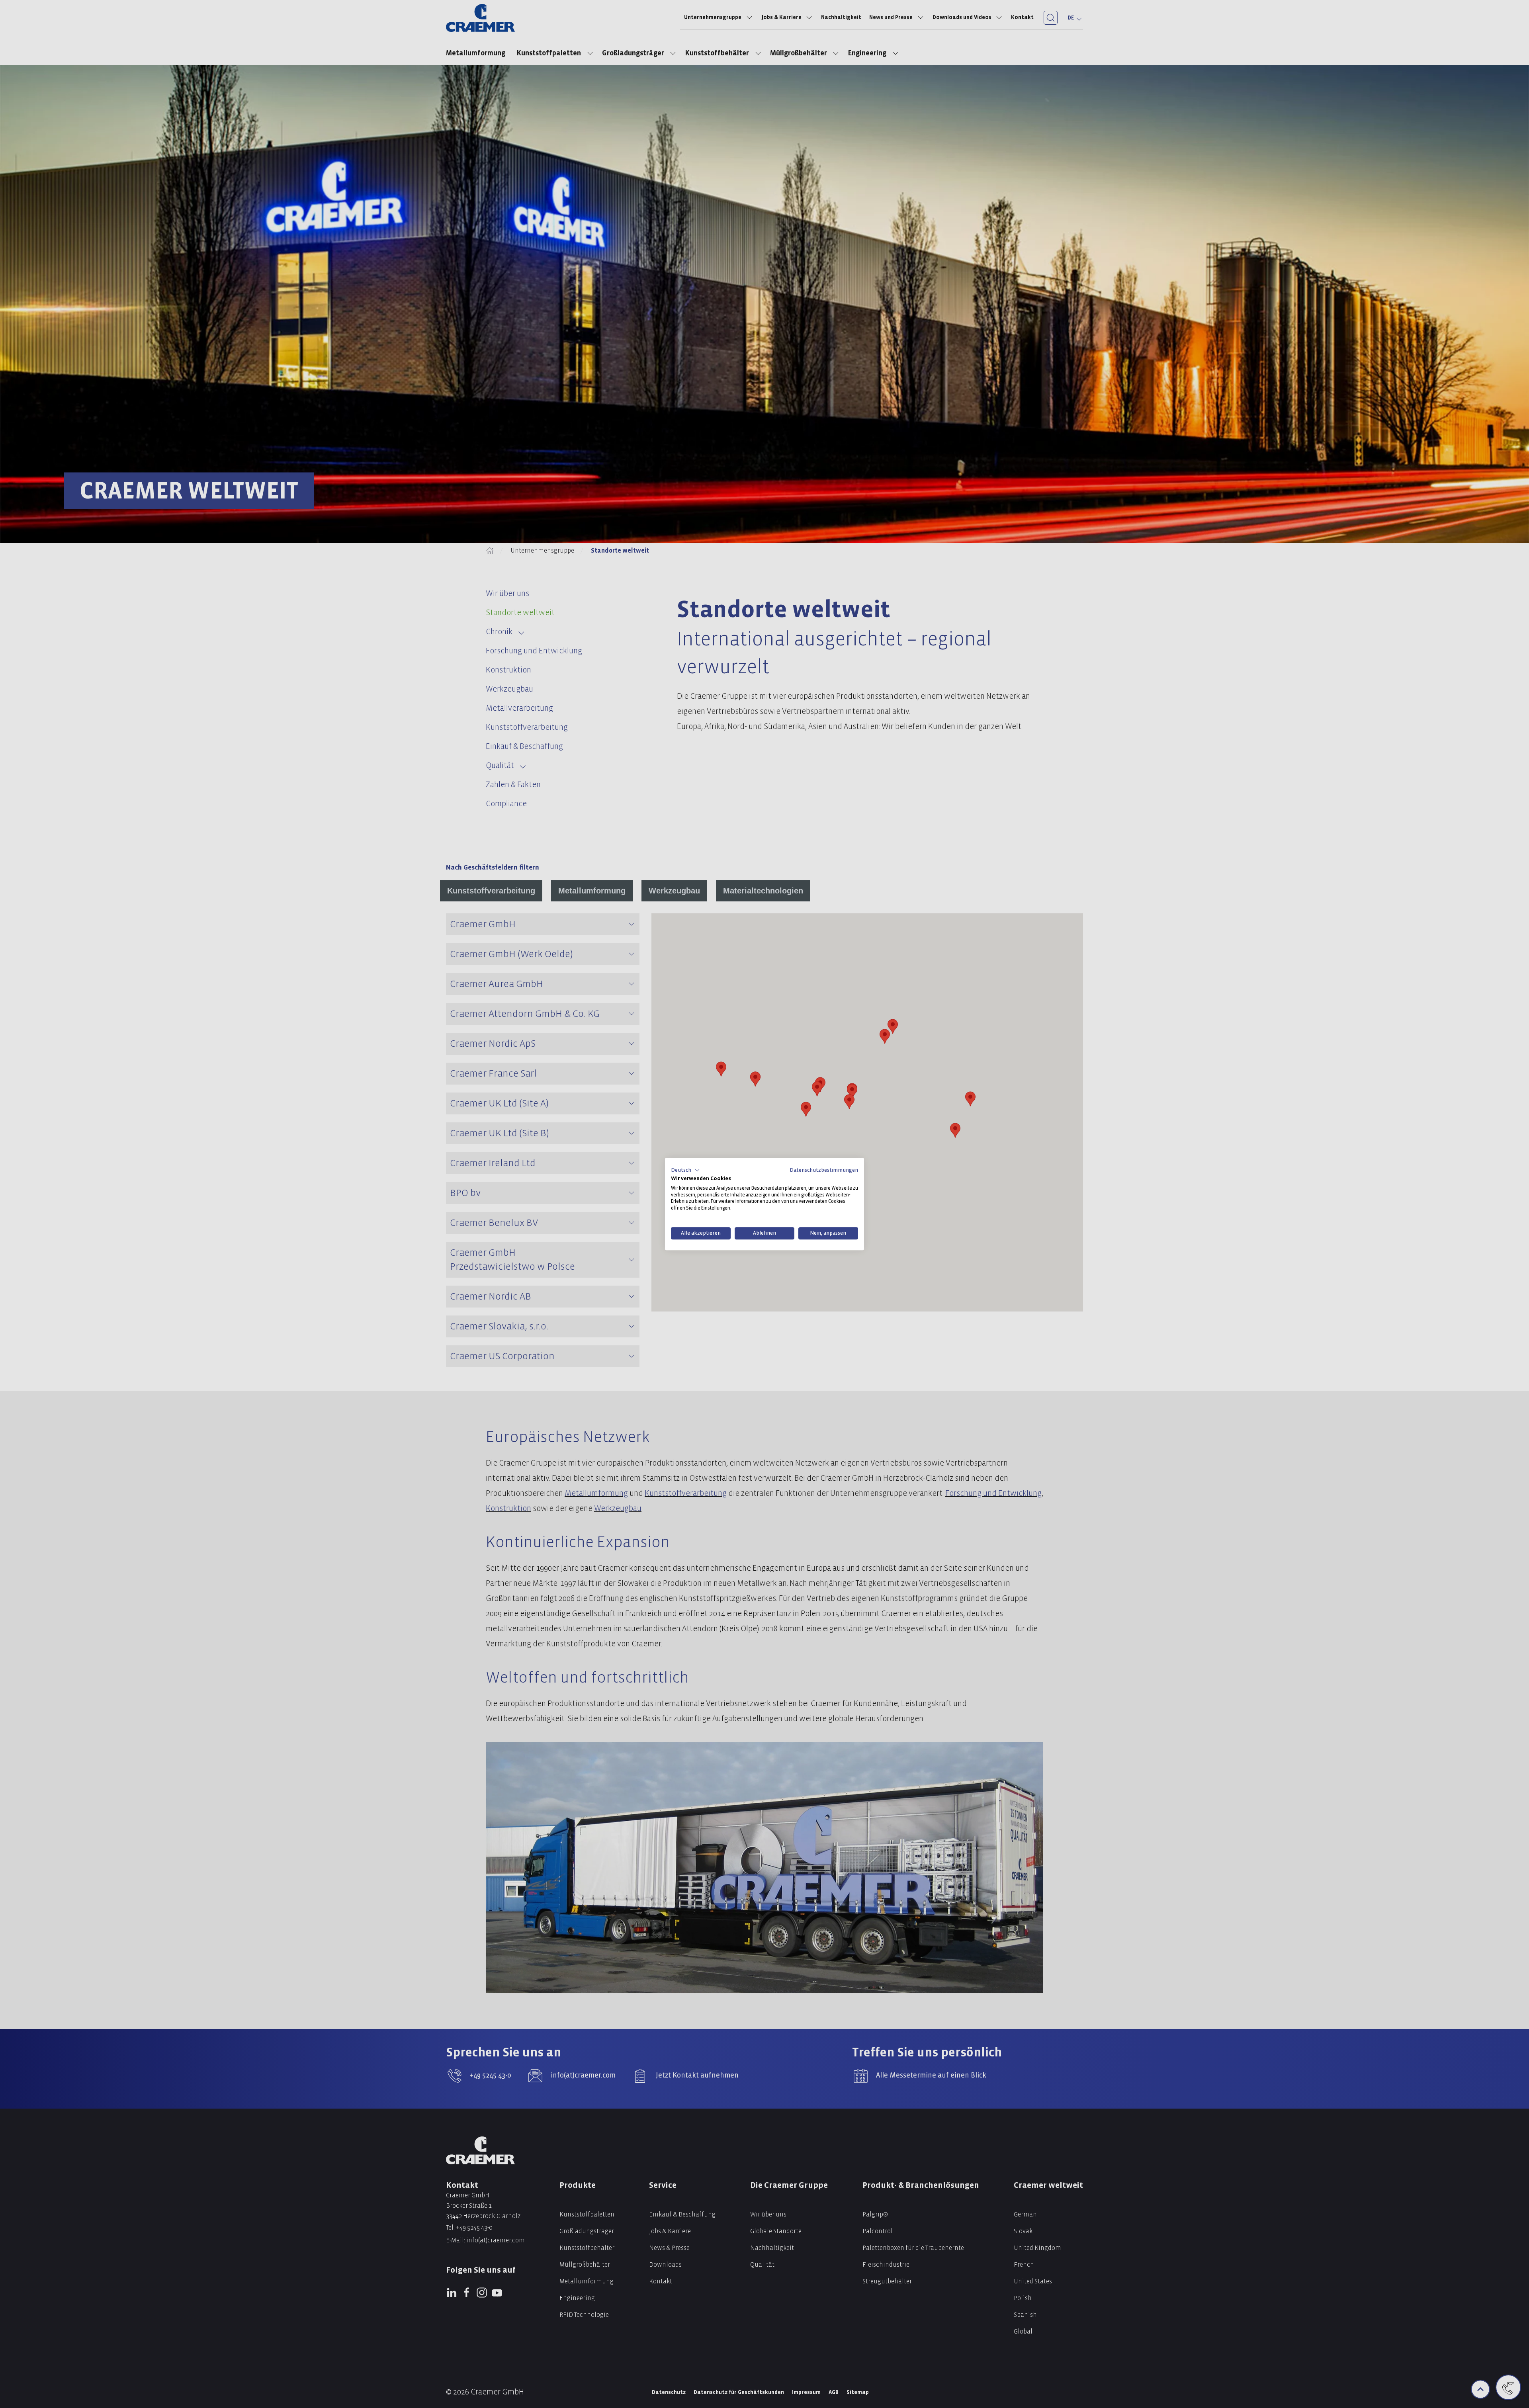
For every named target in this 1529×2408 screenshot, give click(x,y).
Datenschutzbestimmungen (824, 1170)
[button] (685, 1170)
